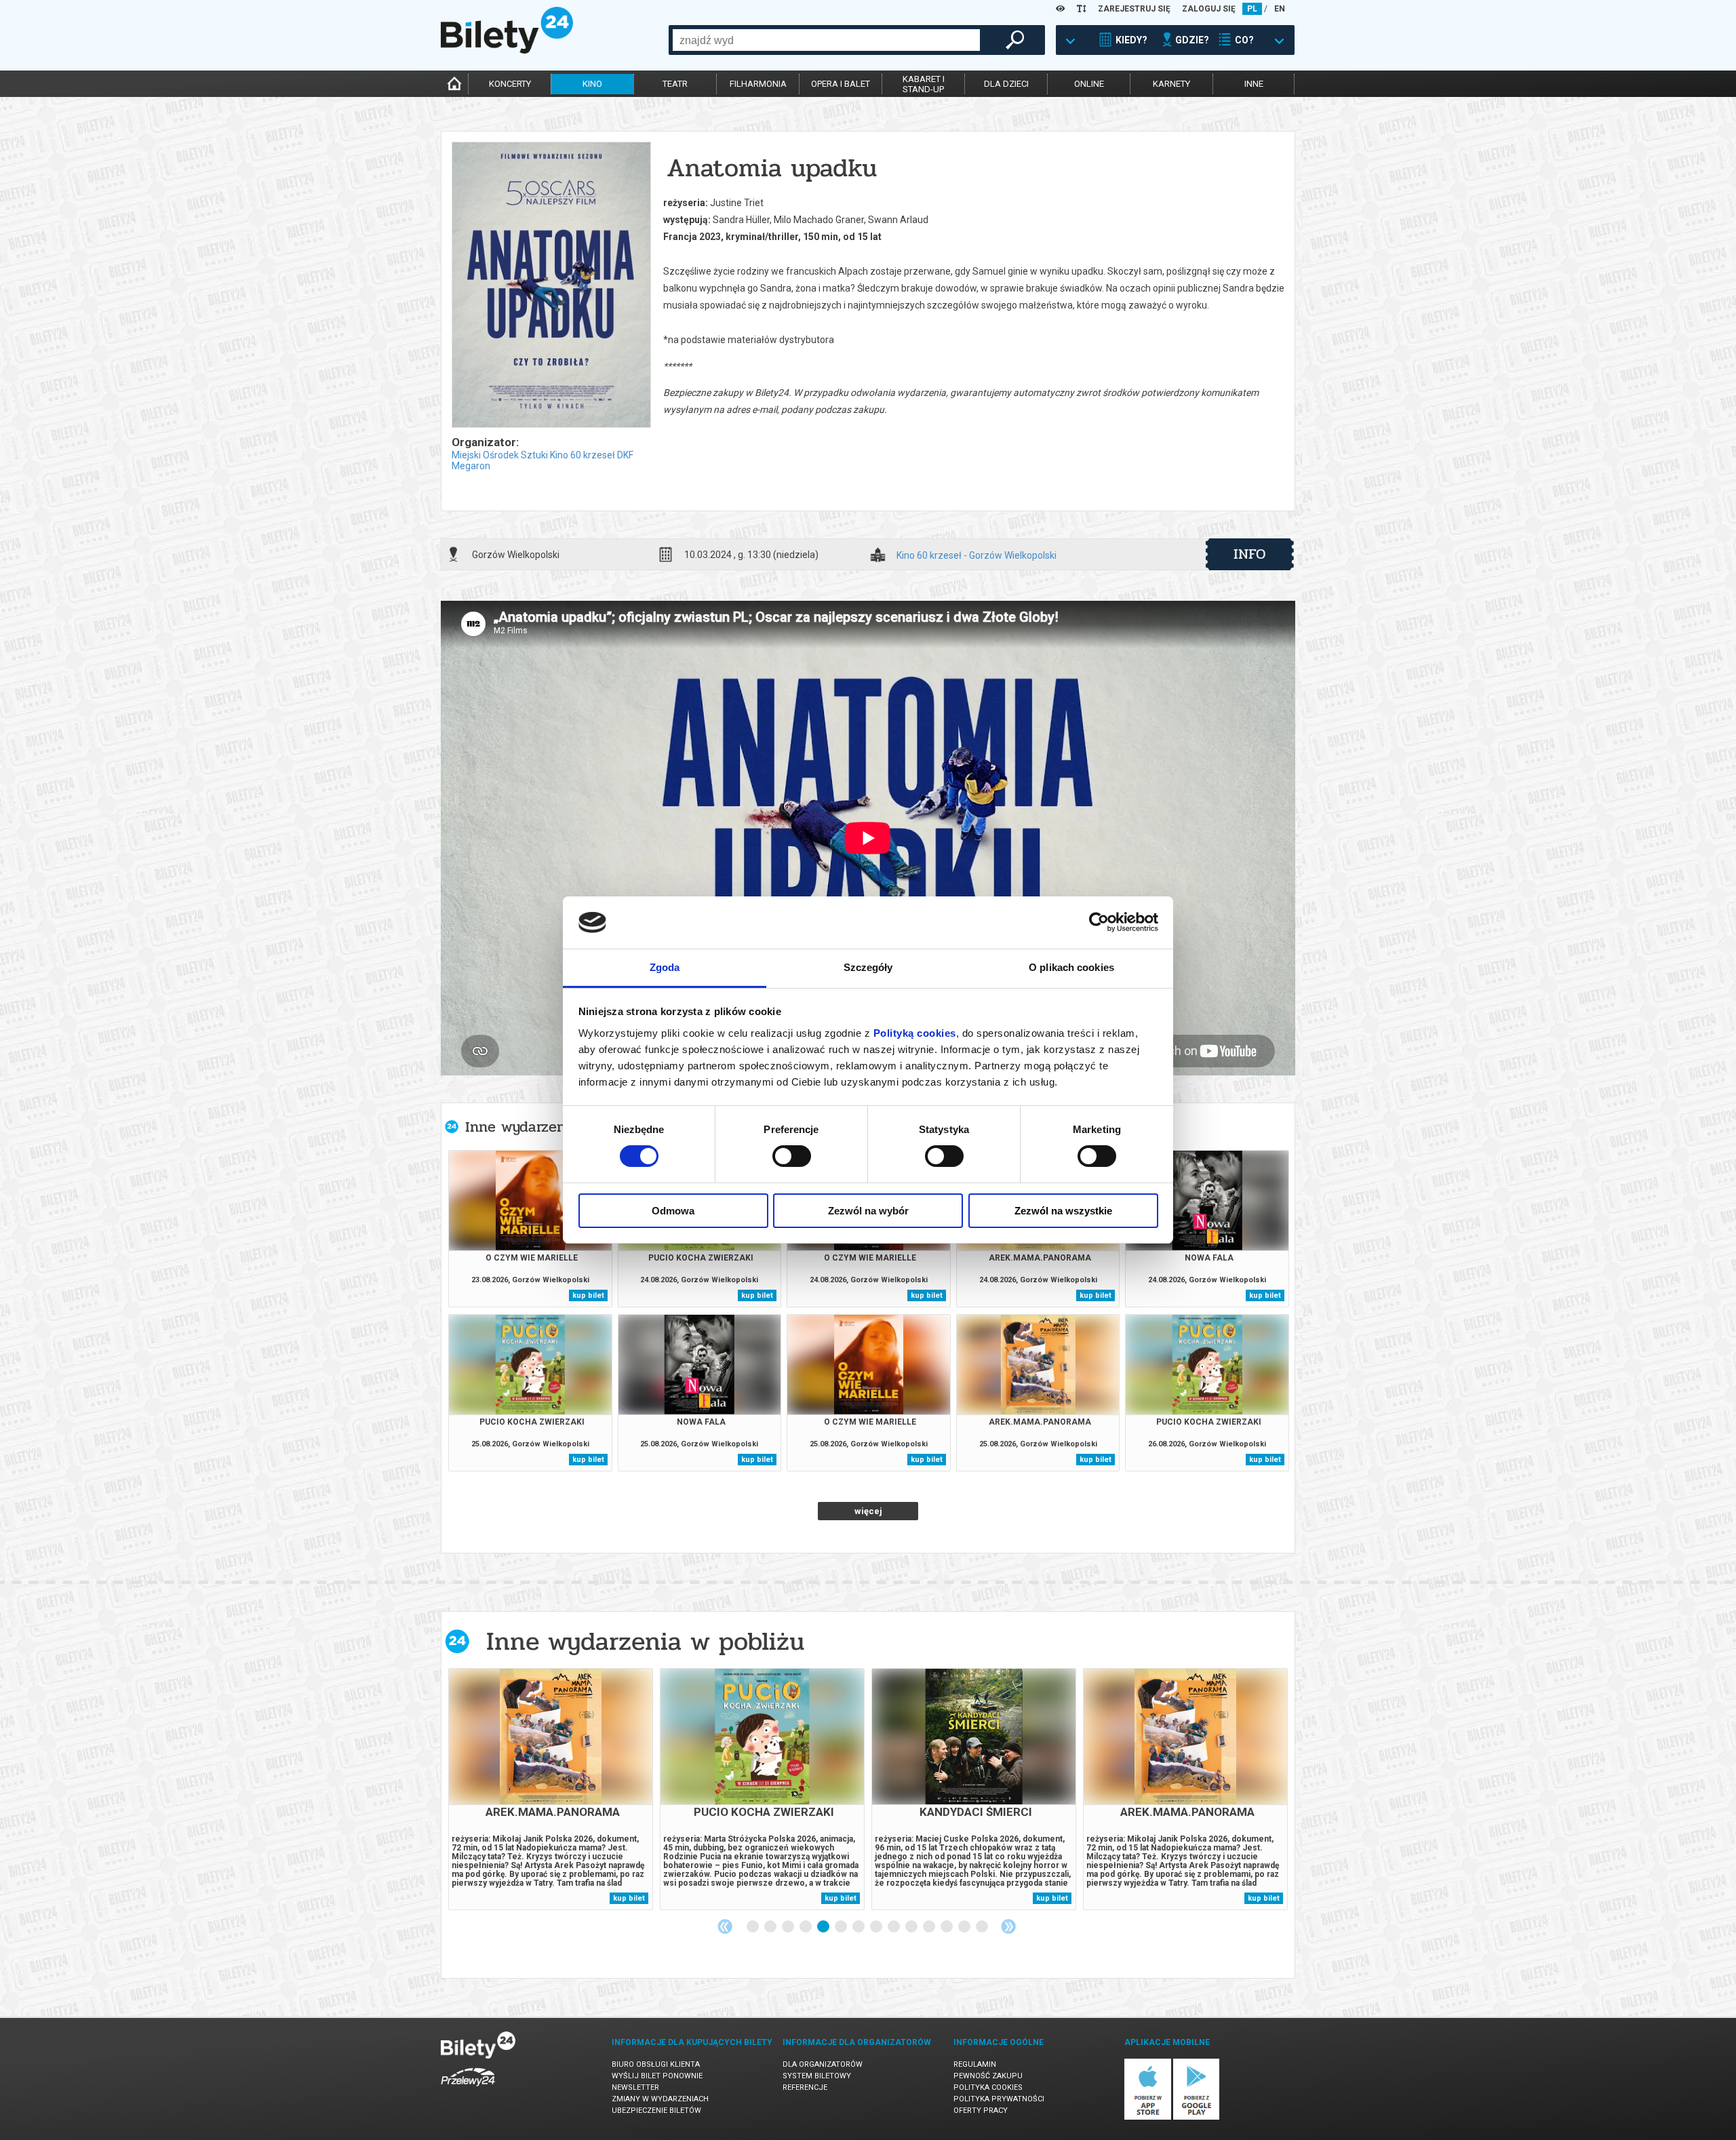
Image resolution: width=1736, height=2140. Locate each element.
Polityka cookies (988, 2087)
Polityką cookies (915, 1033)
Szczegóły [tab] (868, 967)
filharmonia (758, 84)
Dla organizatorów (823, 2064)
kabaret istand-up (924, 84)
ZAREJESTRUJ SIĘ (1134, 9)
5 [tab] (824, 1927)
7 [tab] (859, 1927)
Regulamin (975, 2064)
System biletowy (817, 2076)
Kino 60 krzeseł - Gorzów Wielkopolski (976, 556)
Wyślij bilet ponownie (657, 2076)
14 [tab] (983, 1927)
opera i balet (841, 84)
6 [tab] (842, 1927)
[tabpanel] (551, 1789)
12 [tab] (947, 1927)
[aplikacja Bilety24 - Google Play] (1197, 2117)
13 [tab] (965, 1927)
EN (1280, 9)
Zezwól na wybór (868, 1211)
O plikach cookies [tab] (1071, 967)
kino (592, 84)
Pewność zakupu (988, 2076)
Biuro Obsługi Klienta (656, 2064)
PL (1252, 9)
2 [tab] (771, 1927)
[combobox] (826, 40)
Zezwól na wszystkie (1063, 1211)
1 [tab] (753, 1927)
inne (1254, 84)
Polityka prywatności (999, 2099)
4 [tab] (806, 1927)
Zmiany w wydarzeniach (660, 2099)
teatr (675, 84)
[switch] (792, 1156)
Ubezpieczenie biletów (656, 2111)
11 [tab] (930, 1927)
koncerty (510, 84)
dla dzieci (1006, 84)
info (1250, 554)
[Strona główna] (507, 50)
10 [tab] (912, 1927)
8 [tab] (877, 1927)
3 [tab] (789, 1927)
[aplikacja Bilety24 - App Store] (1148, 2117)
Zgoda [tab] (665, 967)
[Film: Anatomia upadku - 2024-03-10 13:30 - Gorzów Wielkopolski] (551, 286)
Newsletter (635, 2087)
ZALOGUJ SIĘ (1209, 9)
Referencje (805, 2087)
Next (1008, 1926)
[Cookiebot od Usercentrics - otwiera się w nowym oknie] (1099, 922)
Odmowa (673, 1211)
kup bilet (588, 1295)
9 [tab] (894, 1927)
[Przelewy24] (468, 2089)
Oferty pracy (981, 2111)
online (1089, 84)
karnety (1171, 84)
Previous (725, 1926)
